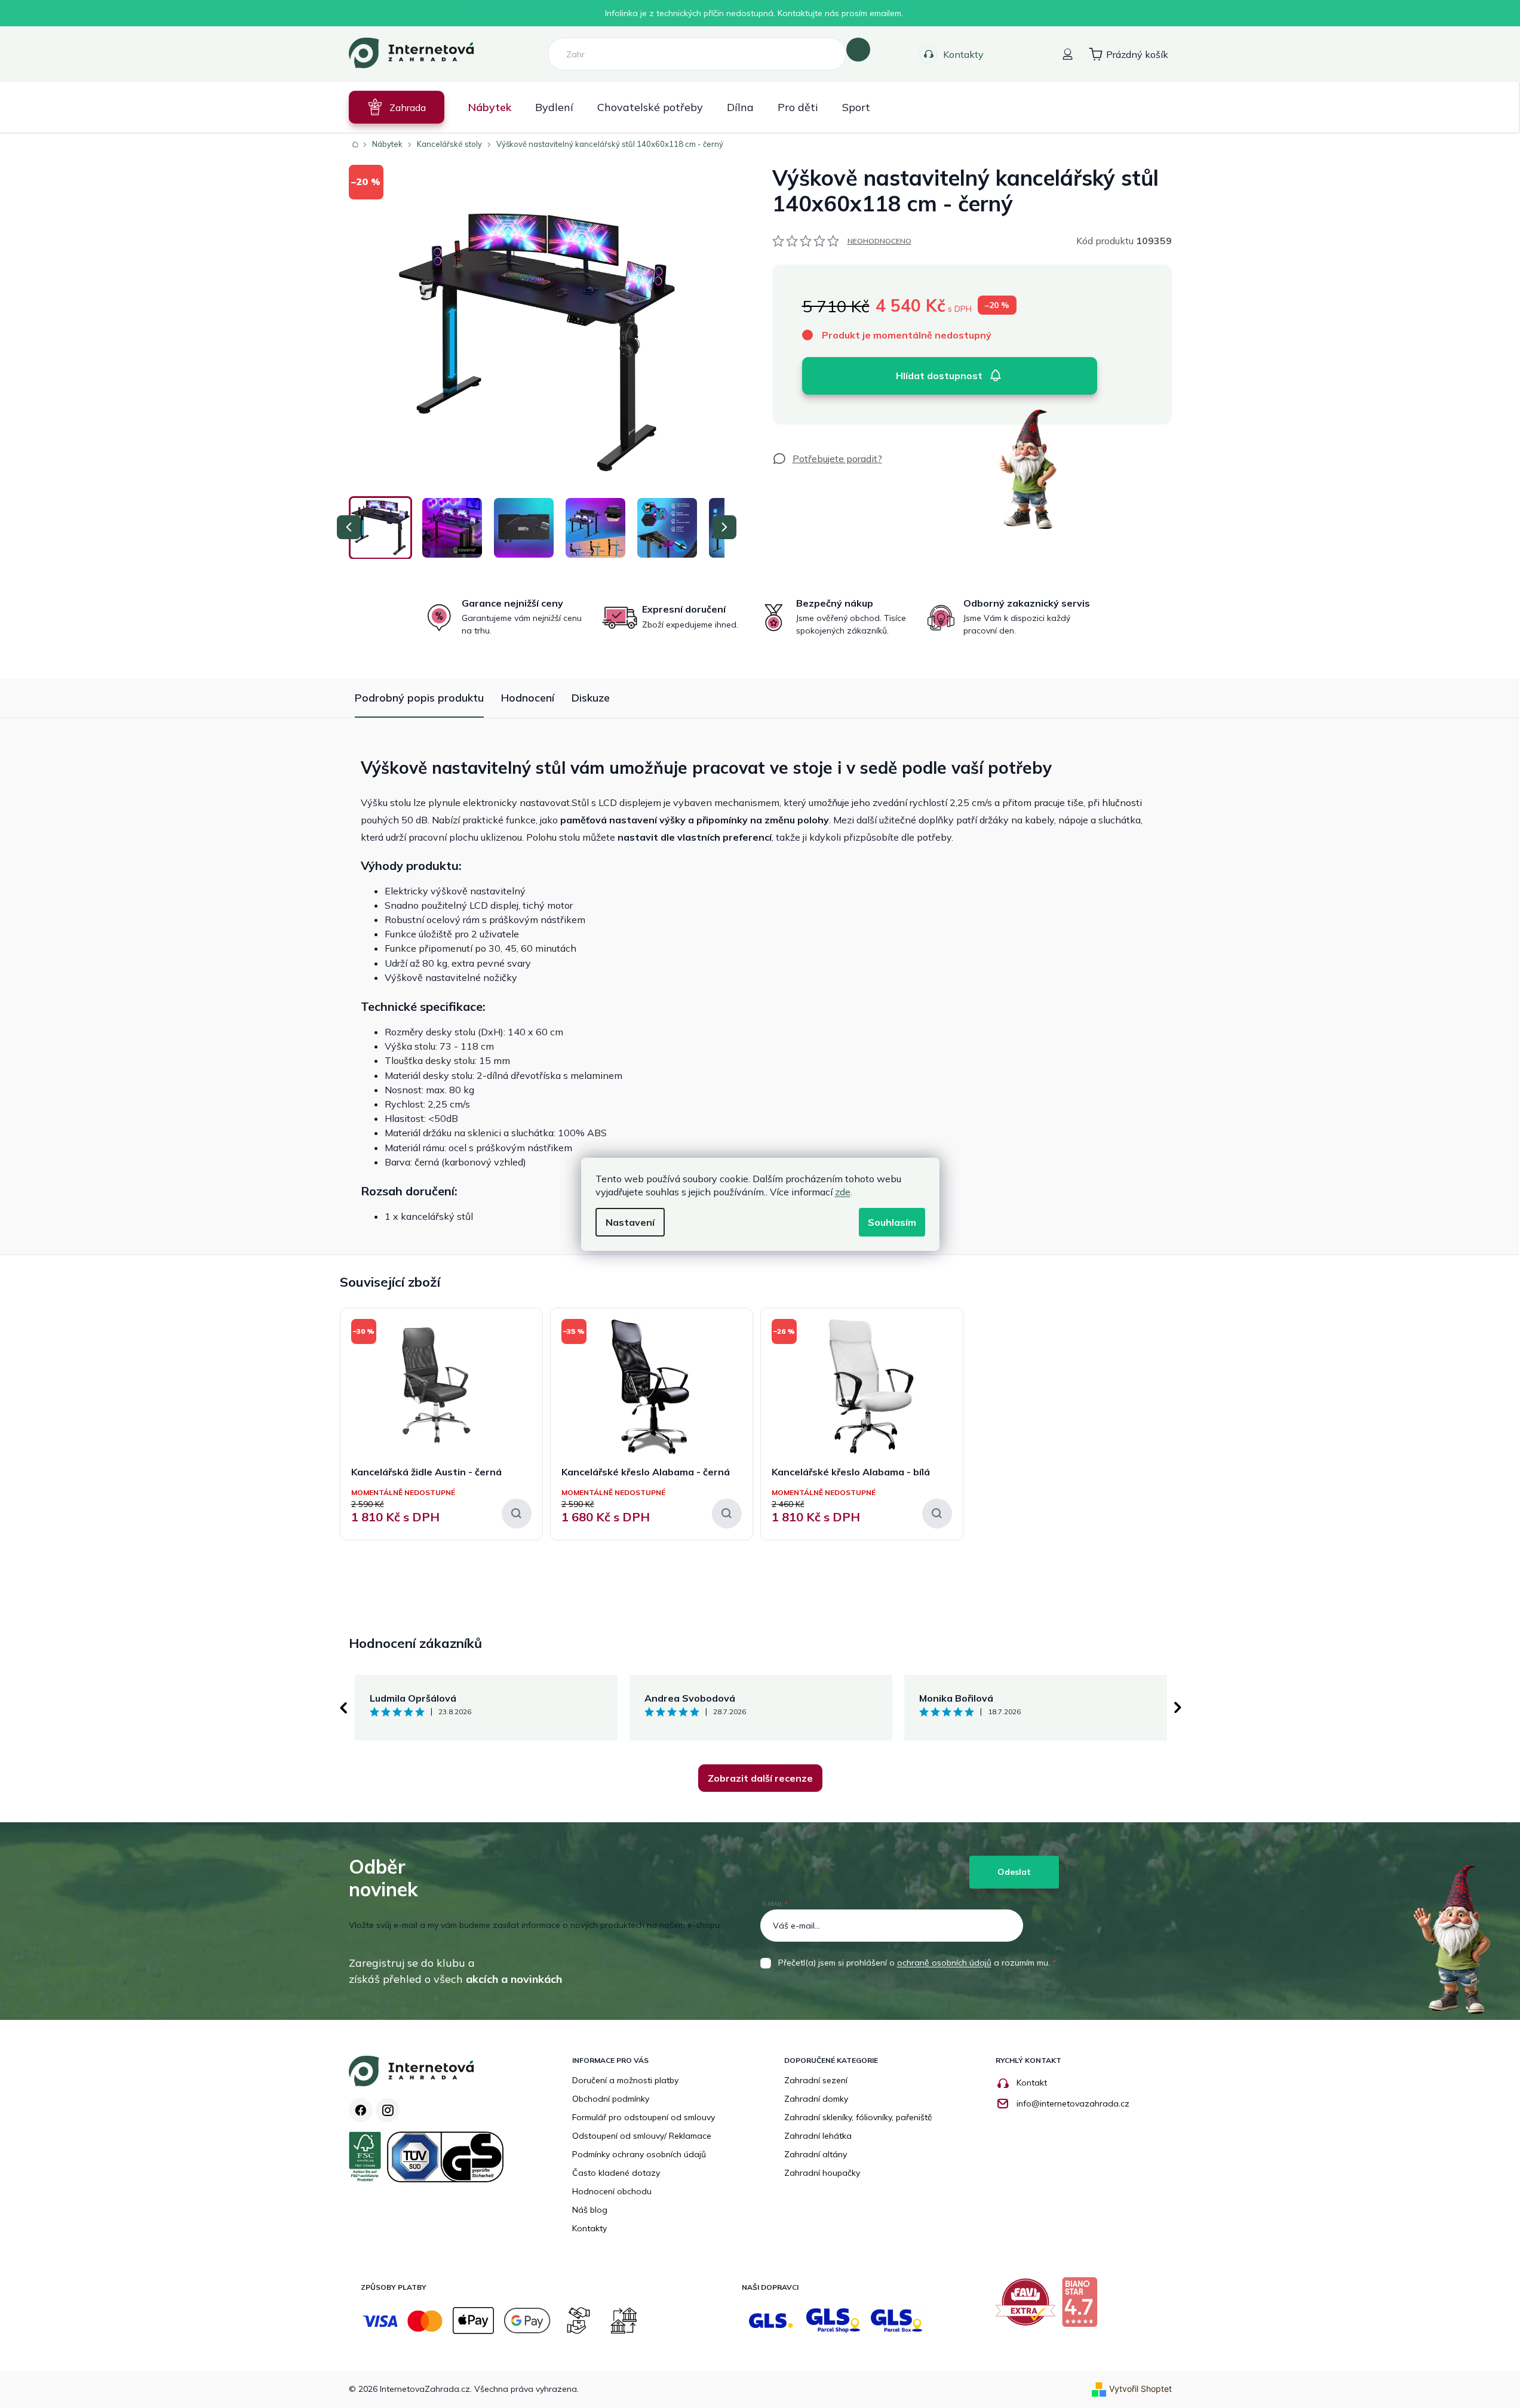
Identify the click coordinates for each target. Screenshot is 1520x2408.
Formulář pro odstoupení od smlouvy (644, 2117)
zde (843, 1192)
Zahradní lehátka (818, 2136)
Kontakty (963, 54)
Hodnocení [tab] (528, 698)
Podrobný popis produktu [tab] (419, 698)
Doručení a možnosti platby (625, 2080)
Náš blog (590, 2210)
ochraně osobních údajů (944, 1963)
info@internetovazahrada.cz (1073, 2103)
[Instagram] (388, 2110)
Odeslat (1014, 1872)
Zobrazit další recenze (760, 1778)
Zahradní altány (816, 2154)
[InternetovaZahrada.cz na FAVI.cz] (1028, 2306)
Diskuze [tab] (591, 698)
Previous (343, 1708)
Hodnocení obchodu (612, 2191)
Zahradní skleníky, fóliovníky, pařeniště (858, 2117)
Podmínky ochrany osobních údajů (639, 2154)
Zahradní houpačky (822, 2173)
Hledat (858, 50)
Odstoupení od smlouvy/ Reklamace (642, 2136)
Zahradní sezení (816, 2080)
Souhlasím (892, 1222)
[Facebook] (361, 2110)
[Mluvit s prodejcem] (827, 459)
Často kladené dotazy (616, 2173)
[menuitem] (397, 107)
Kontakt (1032, 2083)
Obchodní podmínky (611, 2099)
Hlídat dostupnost (939, 376)
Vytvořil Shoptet (1140, 2389)
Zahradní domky (816, 2099)
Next (1178, 1708)
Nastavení (630, 1222)
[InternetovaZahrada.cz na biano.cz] (1083, 2306)
